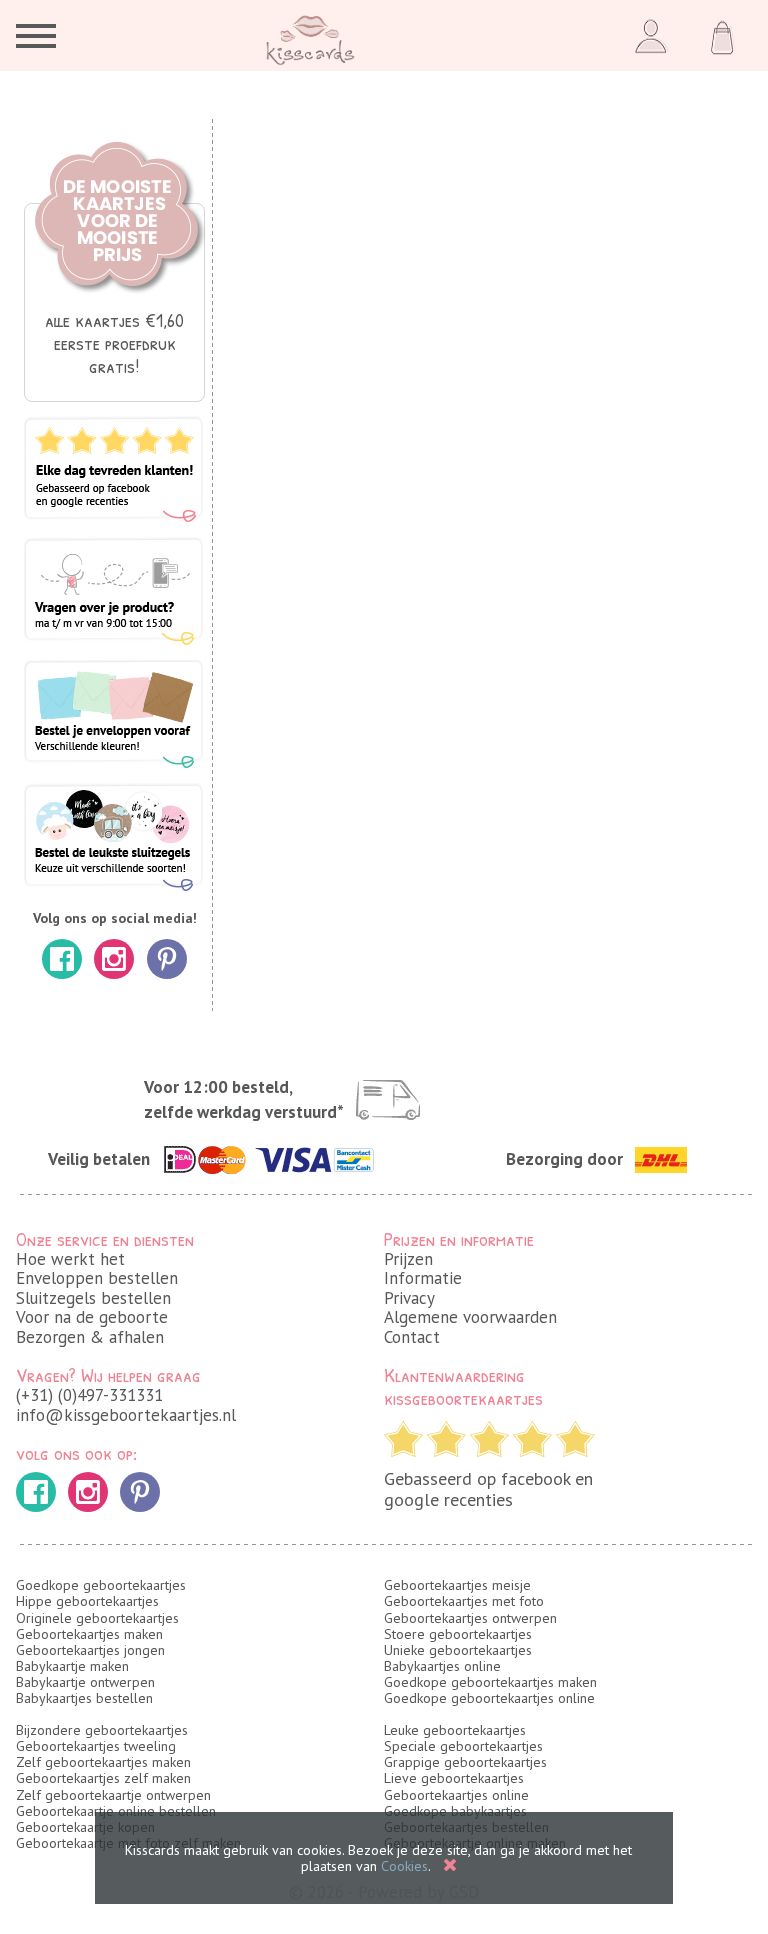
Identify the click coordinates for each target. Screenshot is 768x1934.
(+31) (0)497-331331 (89, 1395)
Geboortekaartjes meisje (457, 1585)
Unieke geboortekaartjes (458, 1650)
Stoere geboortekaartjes (458, 1634)
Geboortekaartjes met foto (464, 1601)
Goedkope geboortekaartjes (101, 1585)
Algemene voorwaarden (470, 1317)
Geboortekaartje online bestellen (116, 1811)
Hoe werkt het (70, 1259)
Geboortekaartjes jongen (90, 1650)
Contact (412, 1337)
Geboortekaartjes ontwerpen (470, 1618)
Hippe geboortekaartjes (87, 1601)
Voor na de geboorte (92, 1317)
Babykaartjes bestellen (84, 1698)
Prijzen (408, 1259)
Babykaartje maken (72, 1666)
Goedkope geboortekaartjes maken (490, 1682)
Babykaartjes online (442, 1666)
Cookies (404, 1866)
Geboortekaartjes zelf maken (103, 1778)
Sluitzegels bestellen (93, 1298)
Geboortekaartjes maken (89, 1634)
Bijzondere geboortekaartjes (102, 1730)
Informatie (423, 1278)
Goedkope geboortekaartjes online (489, 1698)
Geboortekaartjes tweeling (96, 1746)
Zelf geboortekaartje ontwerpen (113, 1795)
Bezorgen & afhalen (90, 1337)
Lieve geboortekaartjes (454, 1778)
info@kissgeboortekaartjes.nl (126, 1415)
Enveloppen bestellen (97, 1278)
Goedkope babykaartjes (455, 1811)
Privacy (409, 1298)
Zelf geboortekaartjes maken (103, 1762)
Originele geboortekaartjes (97, 1618)
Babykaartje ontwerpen (85, 1682)
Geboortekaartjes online (456, 1795)
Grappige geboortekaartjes (465, 1762)
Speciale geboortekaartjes (463, 1746)
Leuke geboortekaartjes (455, 1730)
